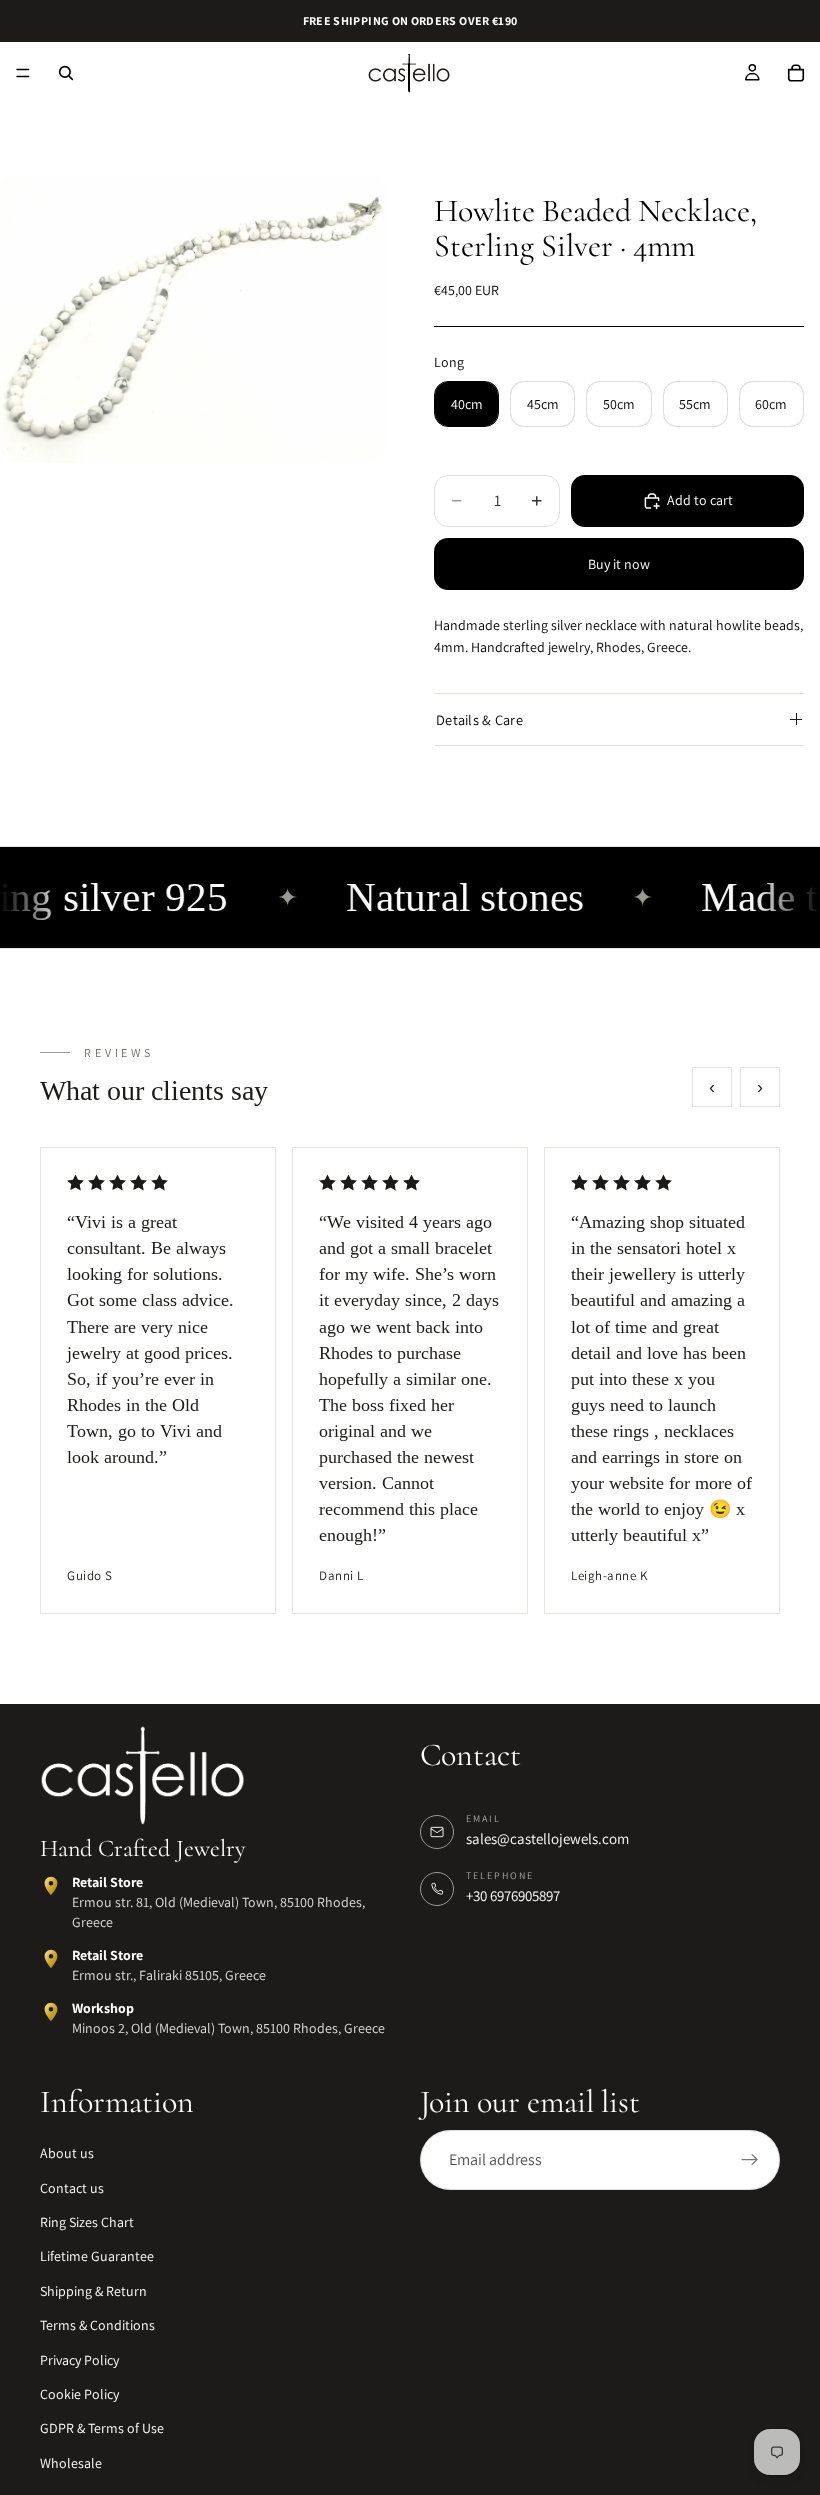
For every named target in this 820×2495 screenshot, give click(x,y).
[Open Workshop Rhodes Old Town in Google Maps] (51, 2013)
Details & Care (479, 719)
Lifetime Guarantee (97, 2257)
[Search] (66, 73)
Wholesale (71, 2463)
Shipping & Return (93, 2291)
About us (67, 2153)
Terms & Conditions (97, 2325)
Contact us (72, 2188)
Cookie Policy (79, 2394)
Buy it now (619, 564)
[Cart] (796, 73)
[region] (410, 1381)
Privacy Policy (79, 2360)
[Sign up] (750, 2160)
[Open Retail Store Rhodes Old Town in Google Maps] (51, 1887)
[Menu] (23, 73)
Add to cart (700, 500)
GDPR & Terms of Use (102, 2429)
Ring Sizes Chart (87, 2222)
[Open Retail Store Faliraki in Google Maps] (51, 1959)
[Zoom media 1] (193, 318)
